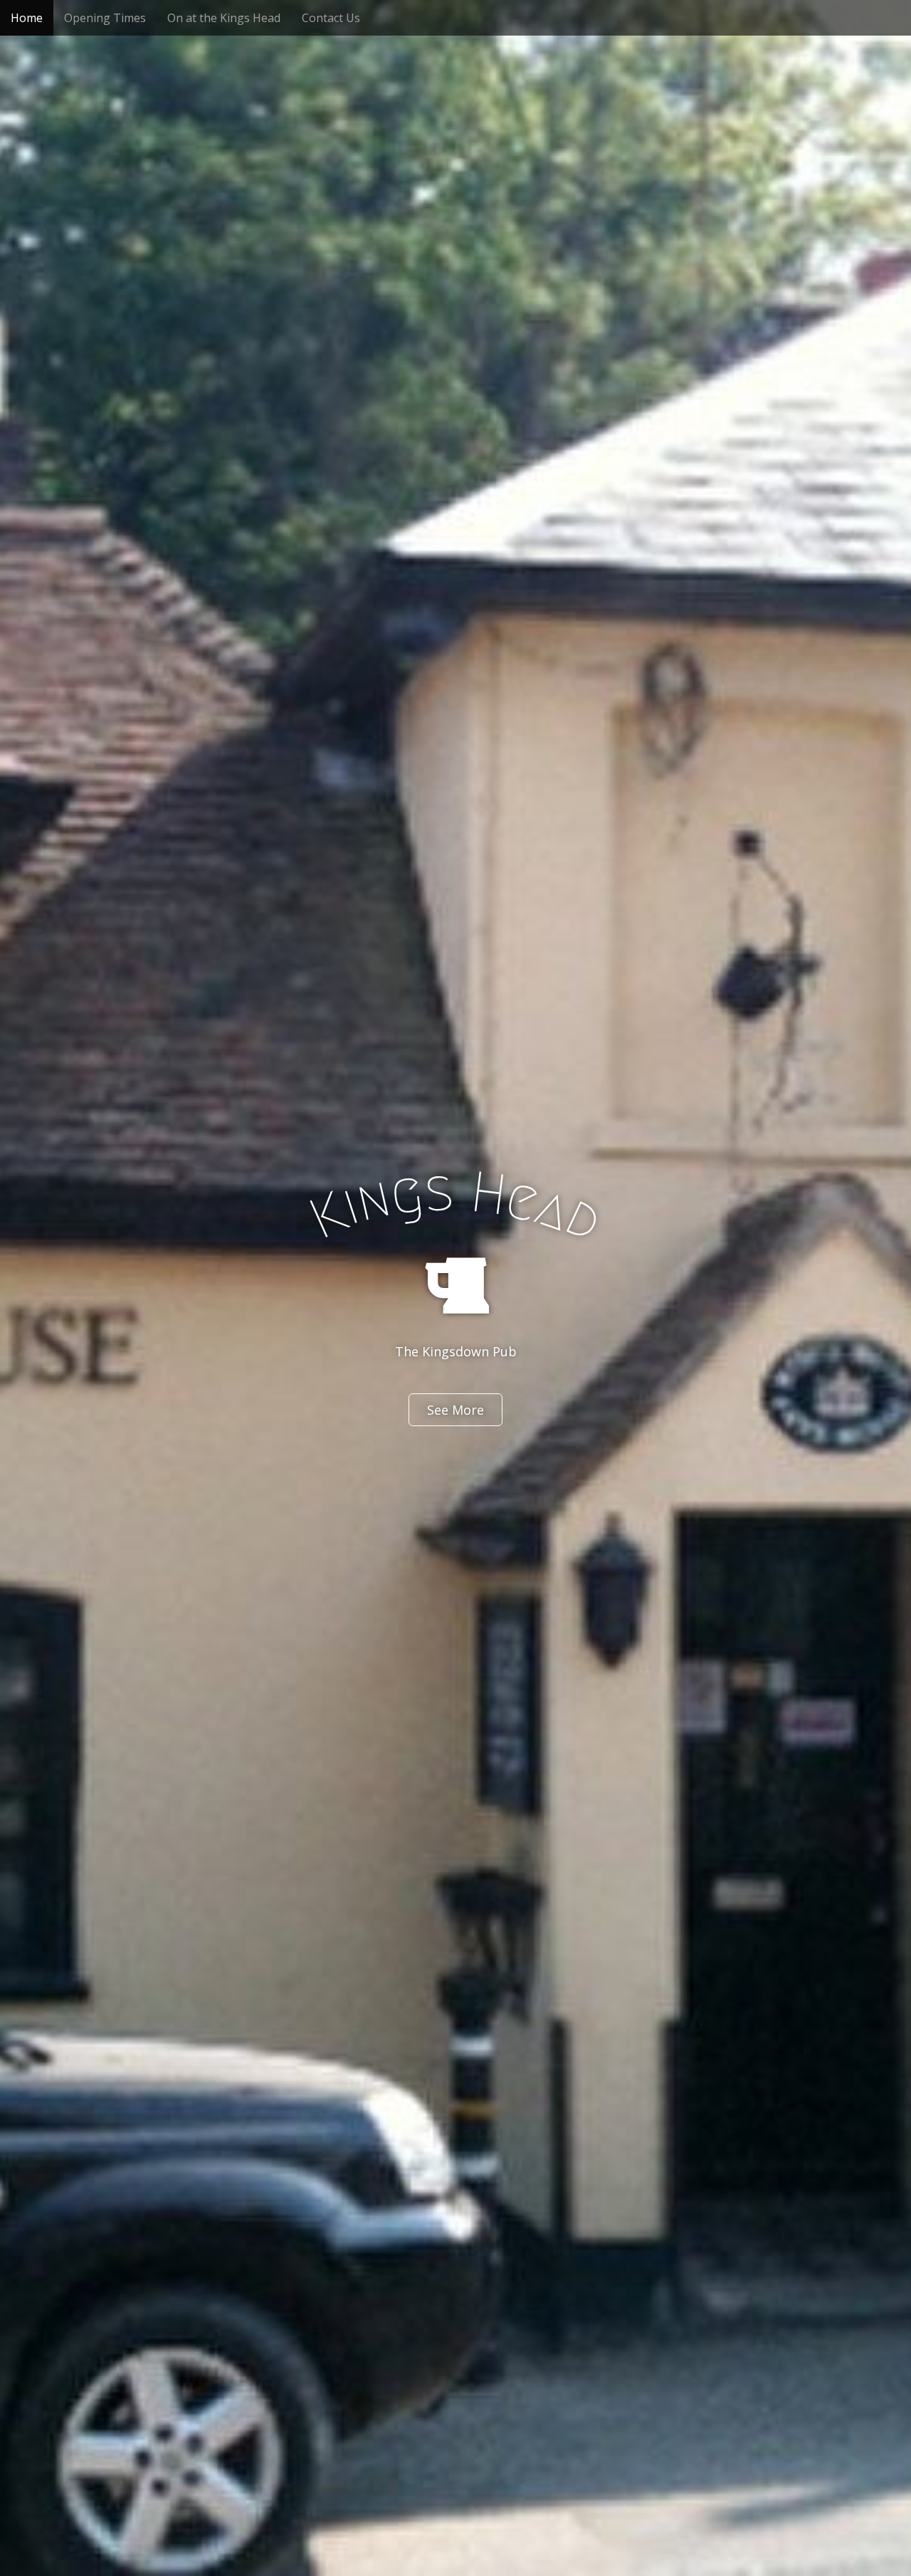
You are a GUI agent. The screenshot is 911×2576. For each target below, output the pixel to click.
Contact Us (331, 18)
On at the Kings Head (224, 18)
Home (27, 18)
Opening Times (105, 18)
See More (455, 1410)
